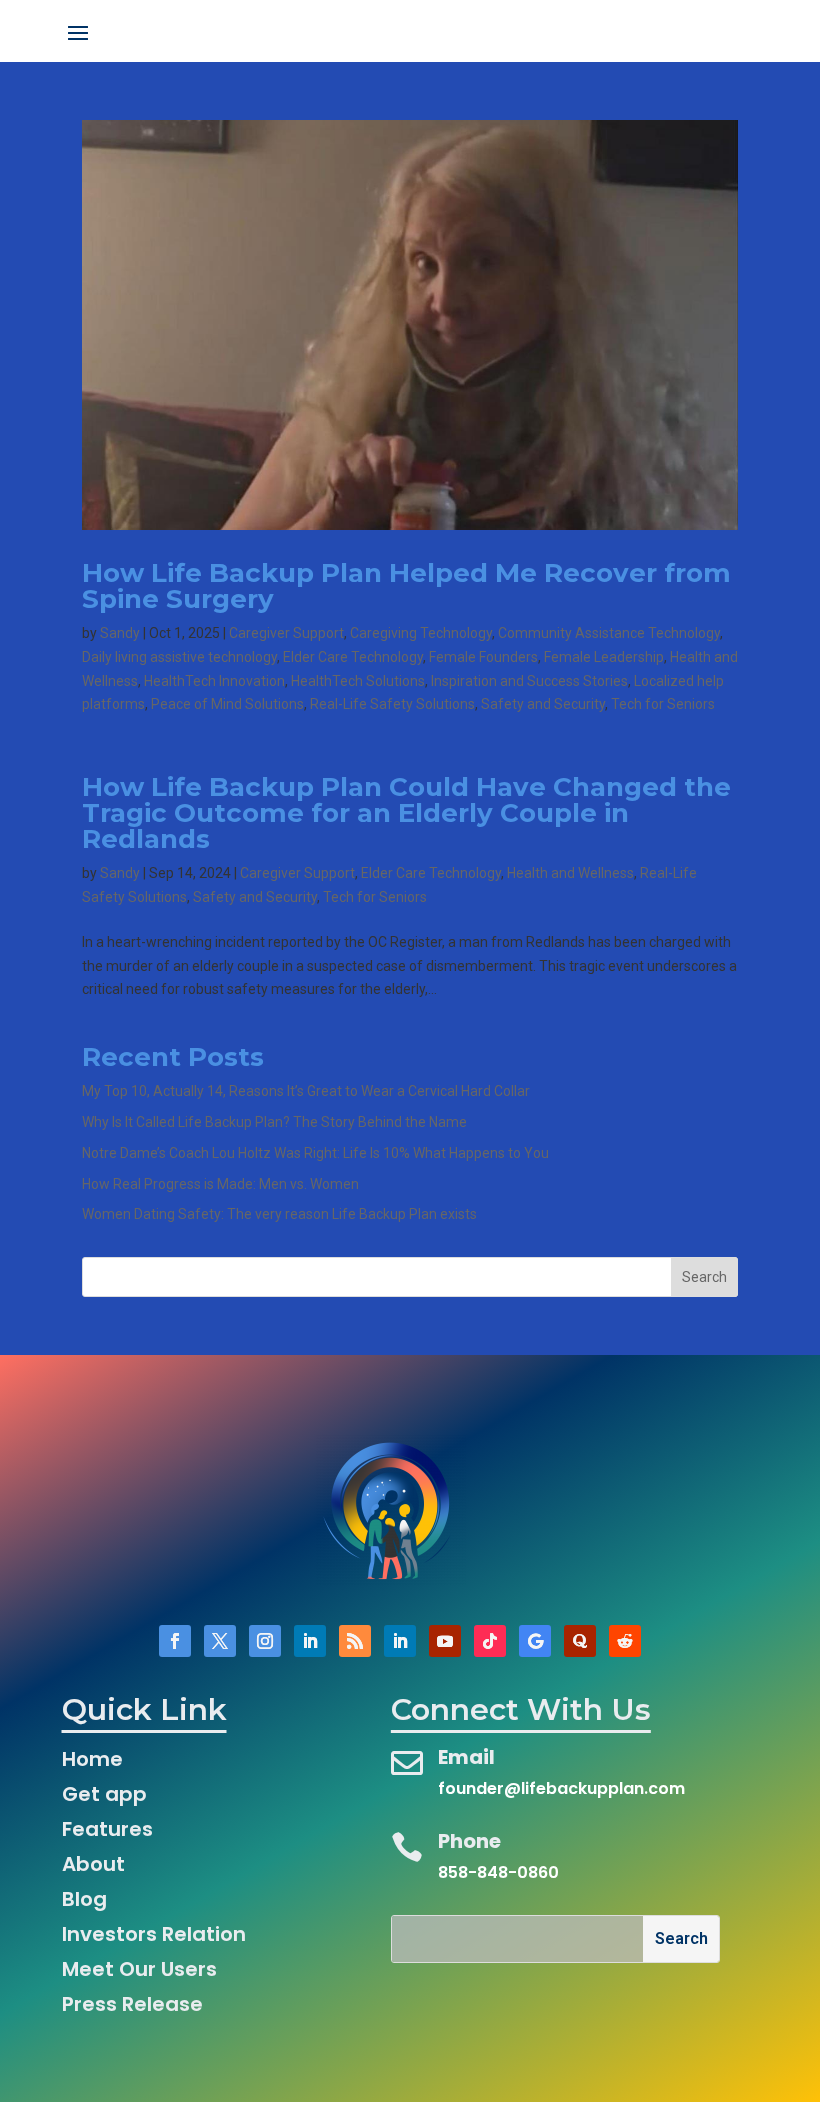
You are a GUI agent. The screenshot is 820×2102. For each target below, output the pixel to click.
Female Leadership (604, 657)
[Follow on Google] (535, 1641)
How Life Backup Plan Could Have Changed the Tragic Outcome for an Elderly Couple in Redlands (406, 813)
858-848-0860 (498, 1872)
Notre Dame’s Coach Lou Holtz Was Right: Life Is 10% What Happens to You (315, 1153)
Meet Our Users (139, 1969)
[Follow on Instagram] (265, 1641)
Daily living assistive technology (179, 657)
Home (92, 1759)
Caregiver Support (286, 633)
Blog (84, 1899)
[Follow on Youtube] (445, 1641)
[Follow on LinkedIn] (310, 1641)
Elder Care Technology (353, 657)
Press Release (132, 2004)
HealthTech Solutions (358, 681)
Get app (104, 1794)
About (93, 1864)
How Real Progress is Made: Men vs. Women (220, 1184)
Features (107, 1829)
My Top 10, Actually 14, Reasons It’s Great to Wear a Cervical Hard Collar (306, 1091)
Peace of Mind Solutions (227, 704)
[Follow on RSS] (355, 1641)
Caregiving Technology (421, 633)
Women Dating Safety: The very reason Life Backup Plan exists (279, 1214)
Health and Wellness (570, 873)
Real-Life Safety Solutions (392, 704)
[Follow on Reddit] (625, 1641)
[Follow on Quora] (580, 1641)
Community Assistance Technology (609, 633)
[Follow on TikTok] (490, 1641)
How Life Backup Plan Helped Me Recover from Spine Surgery (406, 586)
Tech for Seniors (663, 704)
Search (704, 1277)
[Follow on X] (220, 1641)
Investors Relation (154, 1934)
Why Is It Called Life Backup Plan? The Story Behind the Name (274, 1122)
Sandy (120, 633)
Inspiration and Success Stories (529, 681)
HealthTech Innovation (214, 681)
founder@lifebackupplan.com (561, 1788)
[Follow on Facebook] (175, 1641)
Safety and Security (543, 704)
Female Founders (483, 657)
